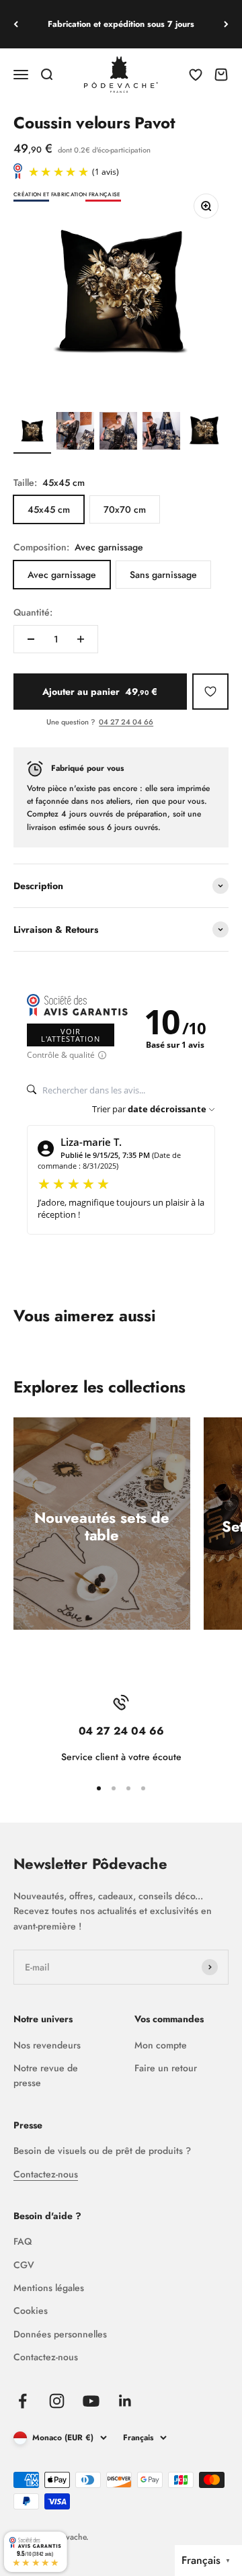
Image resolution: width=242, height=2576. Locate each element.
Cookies (31, 2311)
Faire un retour (166, 2068)
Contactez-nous (46, 2174)
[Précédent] (16, 24)
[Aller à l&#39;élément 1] (32, 433)
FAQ (23, 2241)
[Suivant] (226, 24)
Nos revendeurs (47, 2045)
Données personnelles (60, 2334)
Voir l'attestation (71, 1035)
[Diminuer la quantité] (31, 639)
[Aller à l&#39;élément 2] (75, 433)
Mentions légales (49, 2288)
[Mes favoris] (210, 692)
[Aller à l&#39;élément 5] (204, 433)
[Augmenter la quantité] (81, 639)
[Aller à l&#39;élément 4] (161, 433)
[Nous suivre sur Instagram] (57, 2401)
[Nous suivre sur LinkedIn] (125, 2401)
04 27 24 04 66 (126, 722)
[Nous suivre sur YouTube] (91, 2401)
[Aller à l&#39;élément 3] (118, 433)
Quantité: (33, 612)
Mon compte (161, 2045)
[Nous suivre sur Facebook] (23, 2401)
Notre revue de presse (46, 2075)
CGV (24, 2265)
